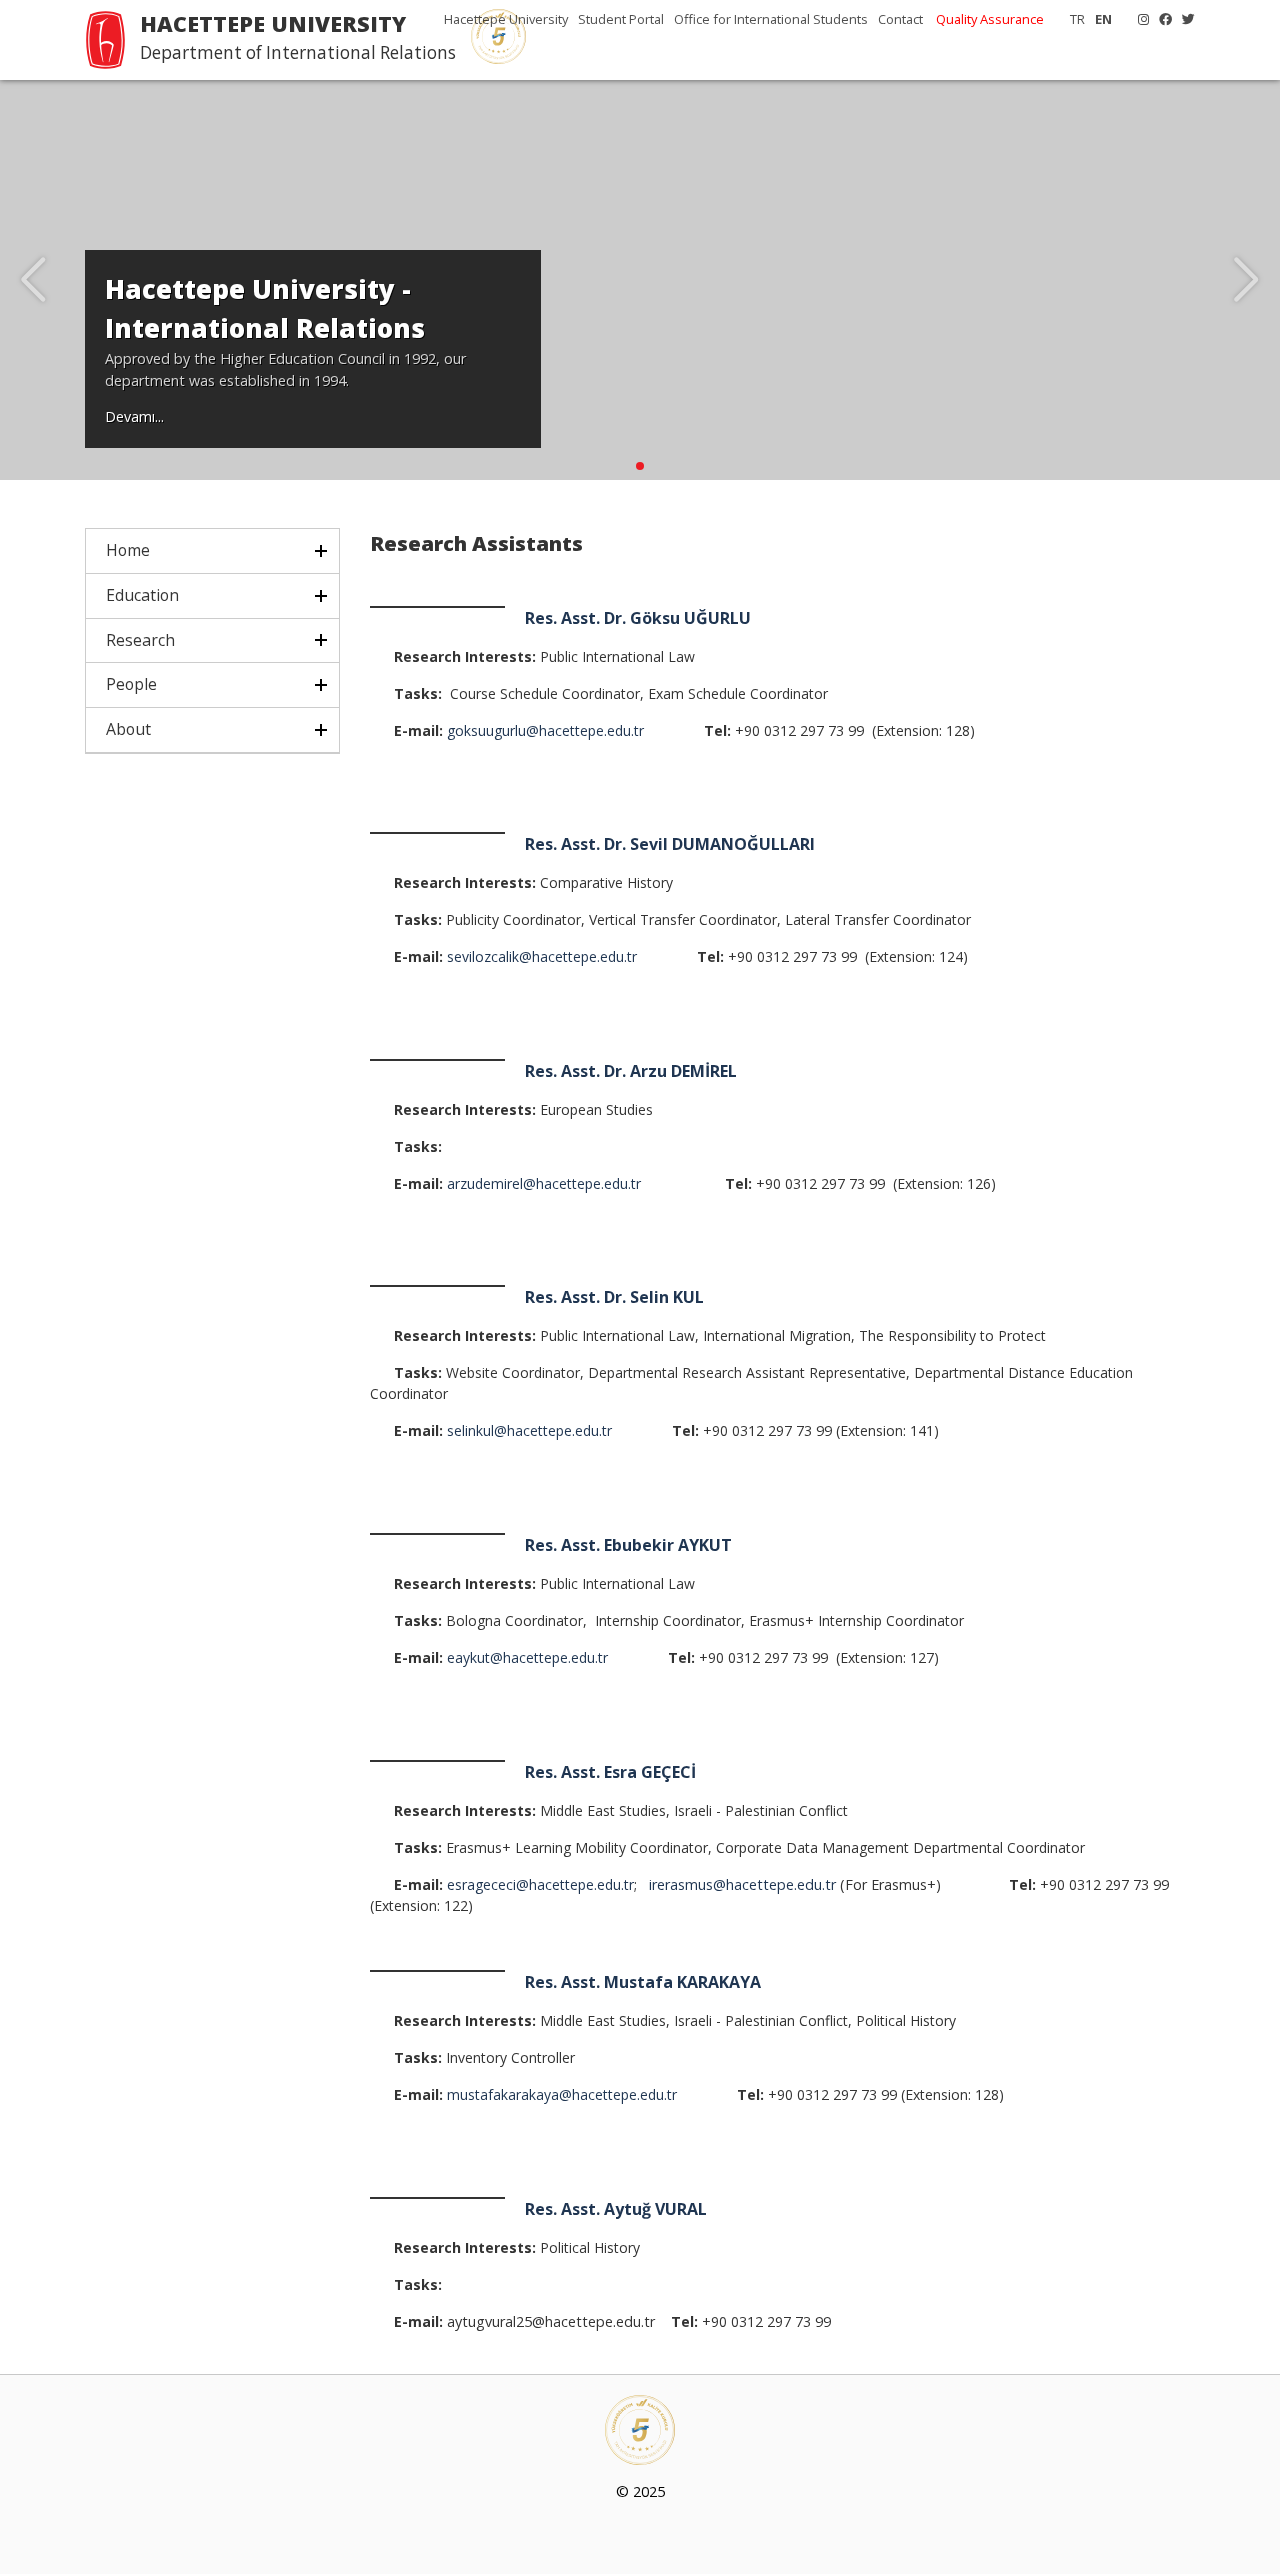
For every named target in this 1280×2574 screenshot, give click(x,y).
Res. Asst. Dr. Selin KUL (616, 1297)
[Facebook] (1160, 19)
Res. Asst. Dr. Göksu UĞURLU (638, 618)
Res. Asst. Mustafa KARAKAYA (643, 1982)
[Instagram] (1138, 19)
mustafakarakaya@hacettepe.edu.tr (562, 2094)
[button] (640, 466)
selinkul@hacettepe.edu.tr (529, 1430)
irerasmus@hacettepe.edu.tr (742, 1884)
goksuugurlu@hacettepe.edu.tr (545, 730)
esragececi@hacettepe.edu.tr (540, 1884)
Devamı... (134, 416)
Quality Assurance (990, 19)
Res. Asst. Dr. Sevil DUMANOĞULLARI (670, 844)
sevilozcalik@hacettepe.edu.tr (542, 956)
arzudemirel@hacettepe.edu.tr (544, 1183)
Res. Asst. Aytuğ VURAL (616, 2209)
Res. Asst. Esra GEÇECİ (610, 1772)
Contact (900, 19)
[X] (1183, 19)
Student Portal (621, 19)
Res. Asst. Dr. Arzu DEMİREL (633, 1071)
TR (1077, 19)
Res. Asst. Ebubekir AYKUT (628, 1545)
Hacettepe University (506, 19)
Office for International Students (771, 19)
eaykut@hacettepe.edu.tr (527, 1657)
